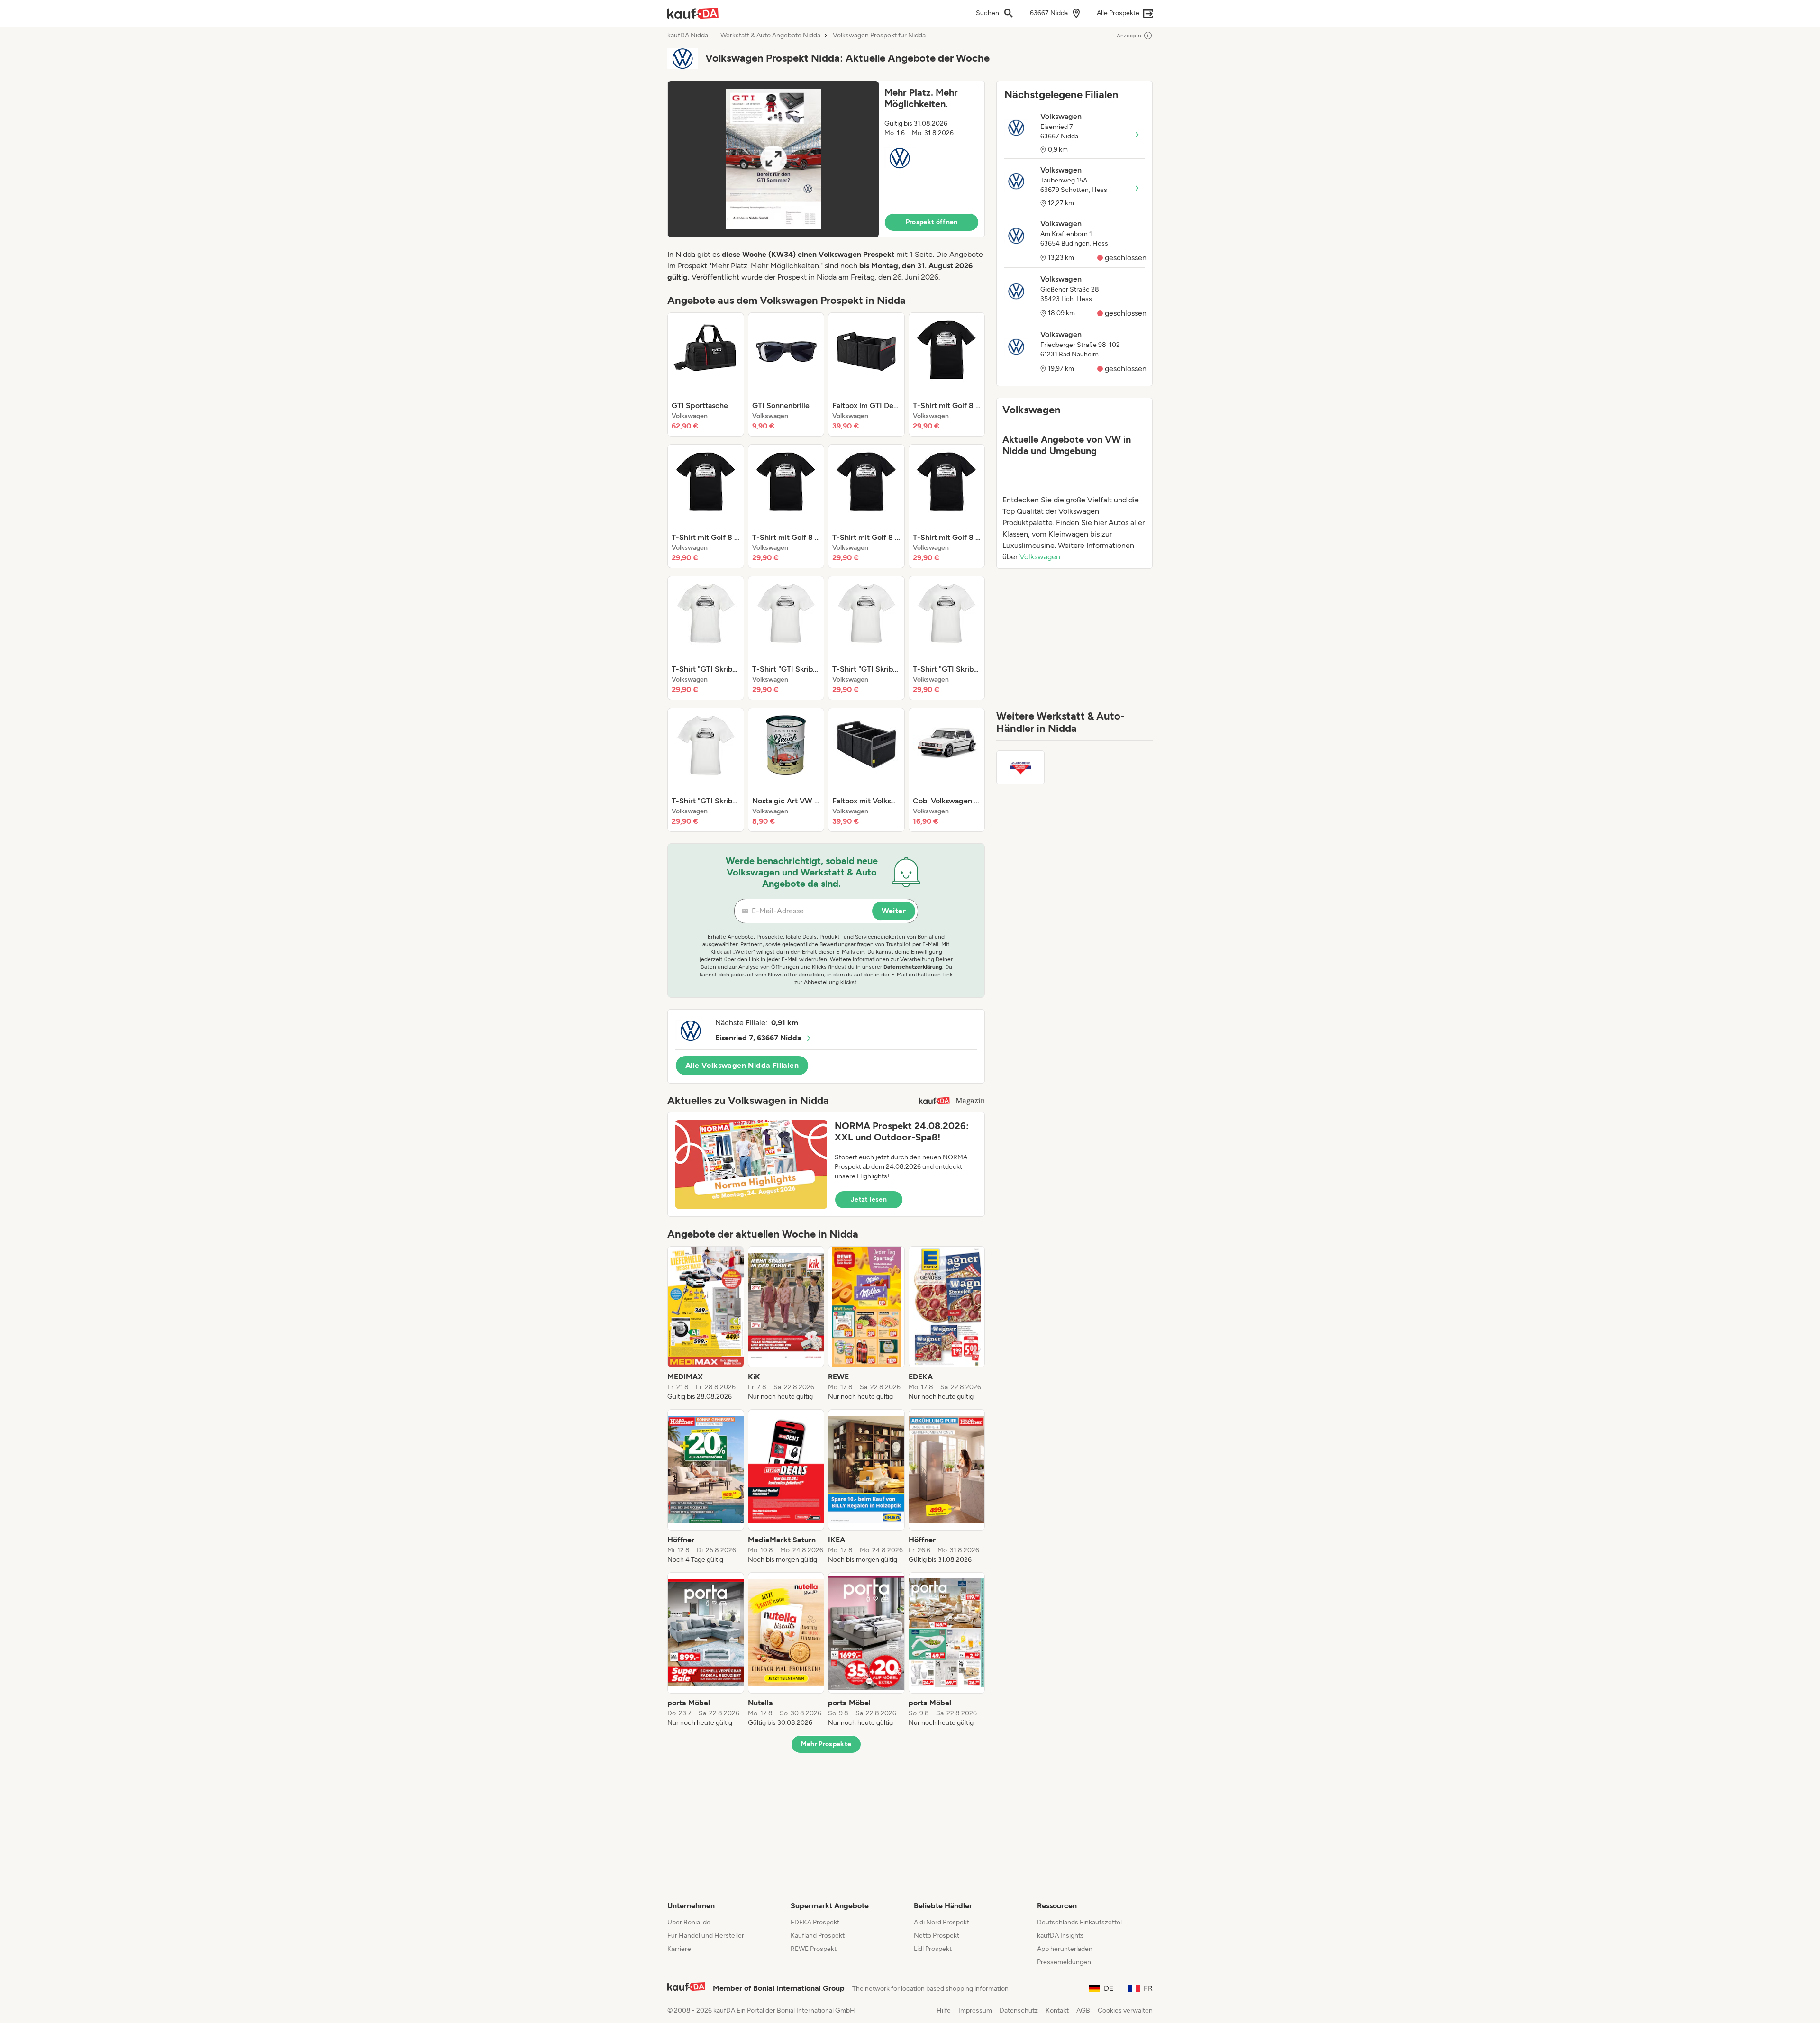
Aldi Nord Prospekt (942, 1922)
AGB (1083, 2010)
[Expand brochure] (773, 159)
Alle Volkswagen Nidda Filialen (742, 1065)
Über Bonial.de (689, 1922)
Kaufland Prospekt (818, 1936)
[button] (826, 159)
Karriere (679, 1949)
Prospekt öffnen (932, 222)
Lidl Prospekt (933, 1949)
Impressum (975, 2010)
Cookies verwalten (1125, 2010)
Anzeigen (1129, 36)
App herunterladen (1065, 1949)
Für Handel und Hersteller (706, 1936)
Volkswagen (1040, 557)
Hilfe (944, 2010)
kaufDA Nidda (688, 36)
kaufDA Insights (1060, 1936)
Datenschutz (1019, 2010)
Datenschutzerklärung (913, 967)
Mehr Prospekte (826, 1744)
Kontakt (1057, 2010)
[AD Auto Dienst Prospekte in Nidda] (1020, 767)
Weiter (894, 911)
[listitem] (706, 374)
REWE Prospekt (814, 1949)
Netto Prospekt (937, 1936)
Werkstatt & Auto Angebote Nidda (770, 36)
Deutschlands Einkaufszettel (1079, 1922)
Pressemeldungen (1064, 1962)
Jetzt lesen (869, 1199)
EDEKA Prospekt (815, 1922)
